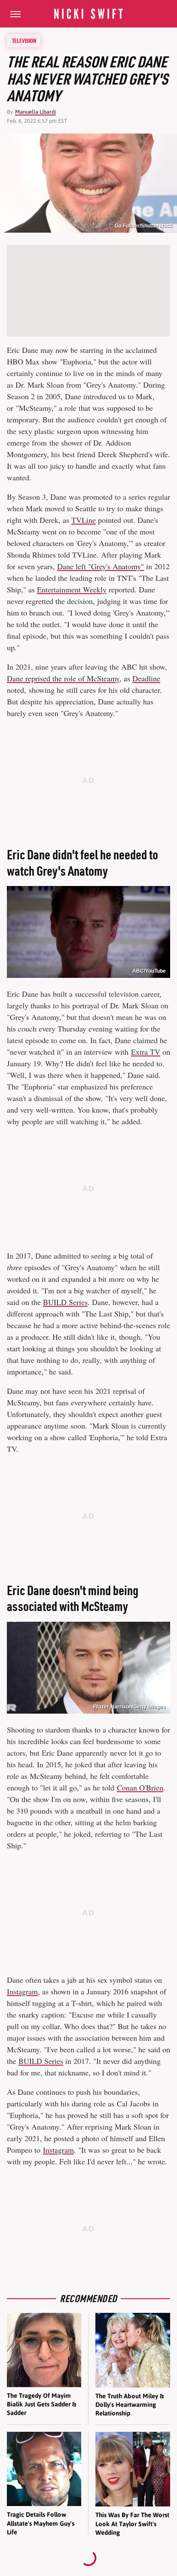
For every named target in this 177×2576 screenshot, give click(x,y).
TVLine (84, 520)
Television (24, 41)
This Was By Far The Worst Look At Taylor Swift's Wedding (132, 2524)
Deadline (146, 678)
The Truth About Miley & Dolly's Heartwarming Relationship (130, 2405)
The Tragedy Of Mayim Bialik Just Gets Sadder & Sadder (41, 2404)
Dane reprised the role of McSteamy (63, 678)
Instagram (22, 1991)
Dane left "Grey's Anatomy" (101, 566)
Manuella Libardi (35, 112)
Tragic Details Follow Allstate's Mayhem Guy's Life (41, 2523)
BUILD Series (65, 1302)
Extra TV (146, 1052)
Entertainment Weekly (72, 589)
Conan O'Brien (140, 1787)
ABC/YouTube (149, 971)
